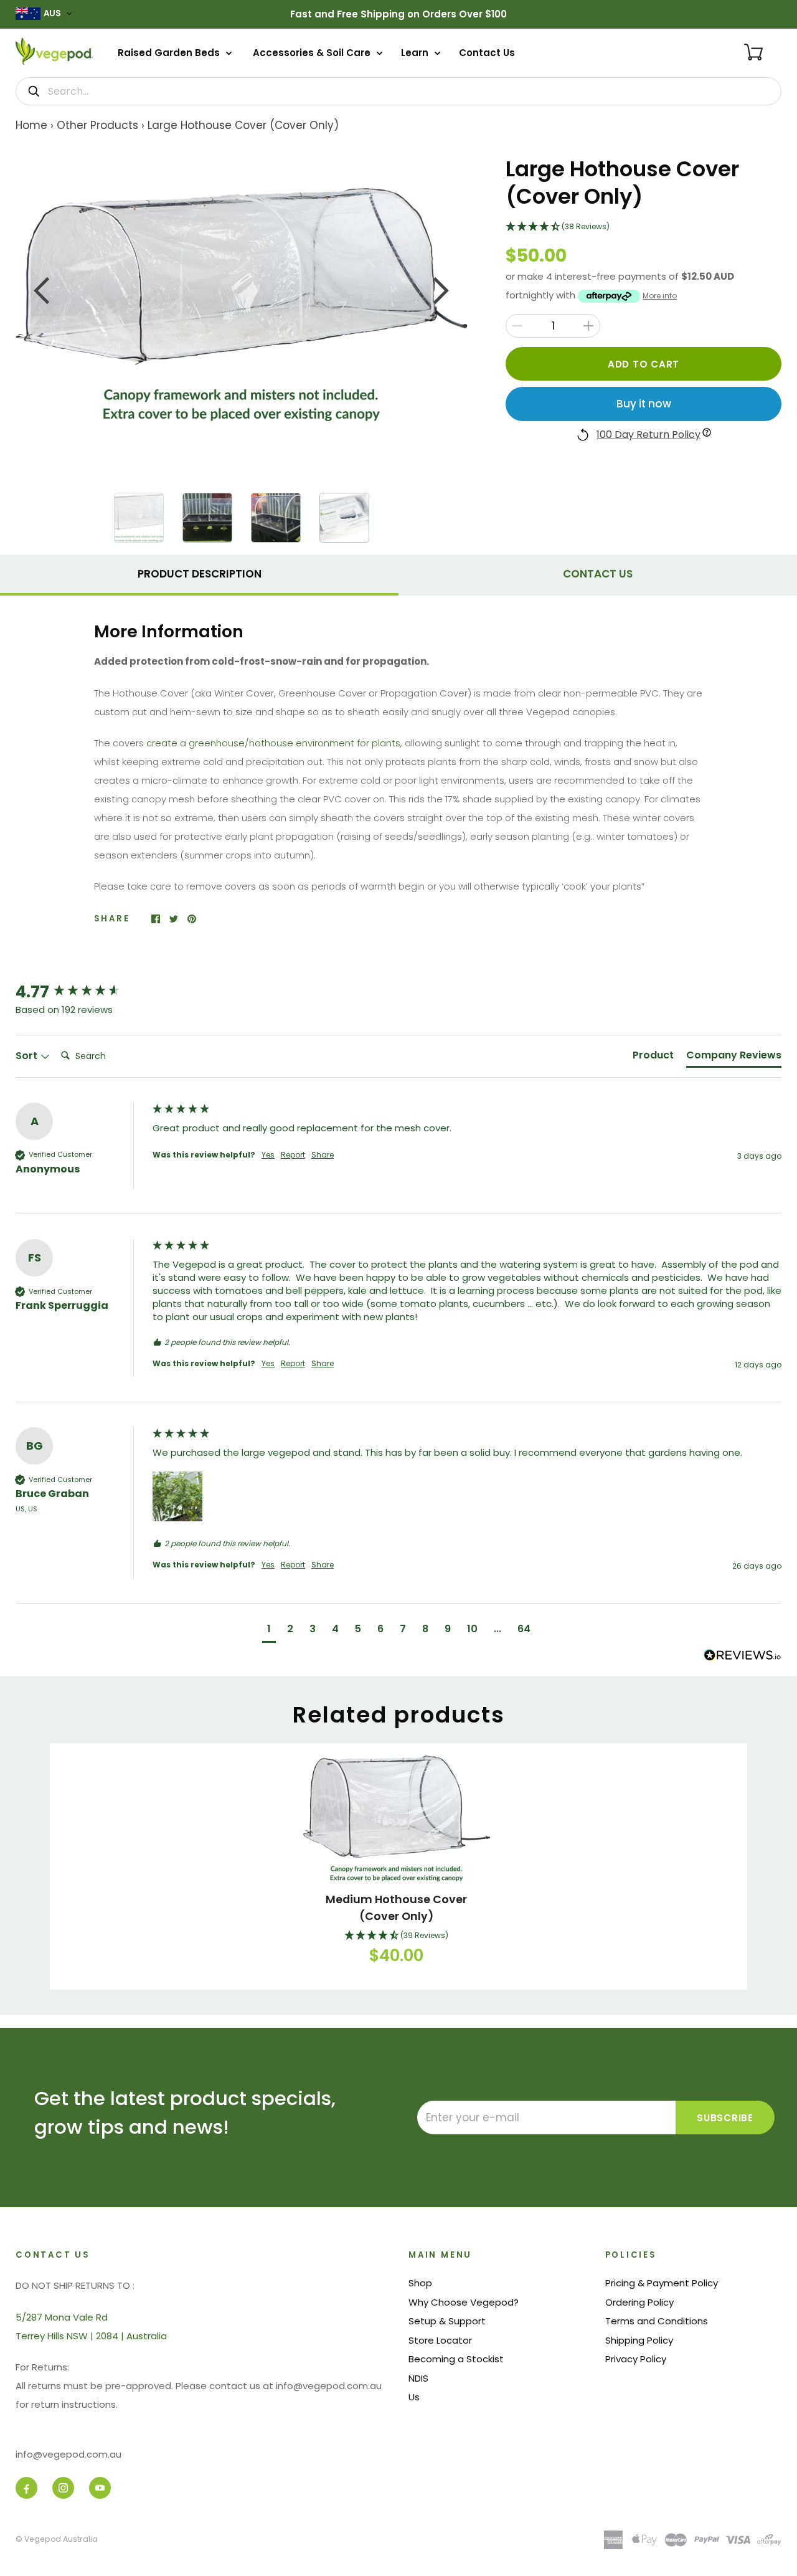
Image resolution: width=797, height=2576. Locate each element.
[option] (242, 305)
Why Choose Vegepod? (464, 2302)
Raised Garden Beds (170, 53)
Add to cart (644, 364)
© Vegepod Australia (57, 2539)
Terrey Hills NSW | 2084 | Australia (91, 2336)
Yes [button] (268, 1155)
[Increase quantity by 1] (588, 326)
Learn (416, 53)
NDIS (418, 2378)
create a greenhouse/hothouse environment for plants (273, 743)
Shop (420, 2283)
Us (414, 2397)
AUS (52, 13)
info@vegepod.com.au (68, 2454)
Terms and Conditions (657, 2321)
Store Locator (440, 2340)
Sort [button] (28, 1056)
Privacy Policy (636, 2359)
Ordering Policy (639, 2302)
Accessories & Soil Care (313, 53)
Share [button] (323, 1155)
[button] (644, 227)
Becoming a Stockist (456, 2359)
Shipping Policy (639, 2340)
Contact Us (487, 53)
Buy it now (644, 404)
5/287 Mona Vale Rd (62, 2317)
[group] (81, 992)
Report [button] (293, 1155)
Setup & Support (447, 2321)
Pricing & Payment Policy (662, 2283)
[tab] (199, 573)
